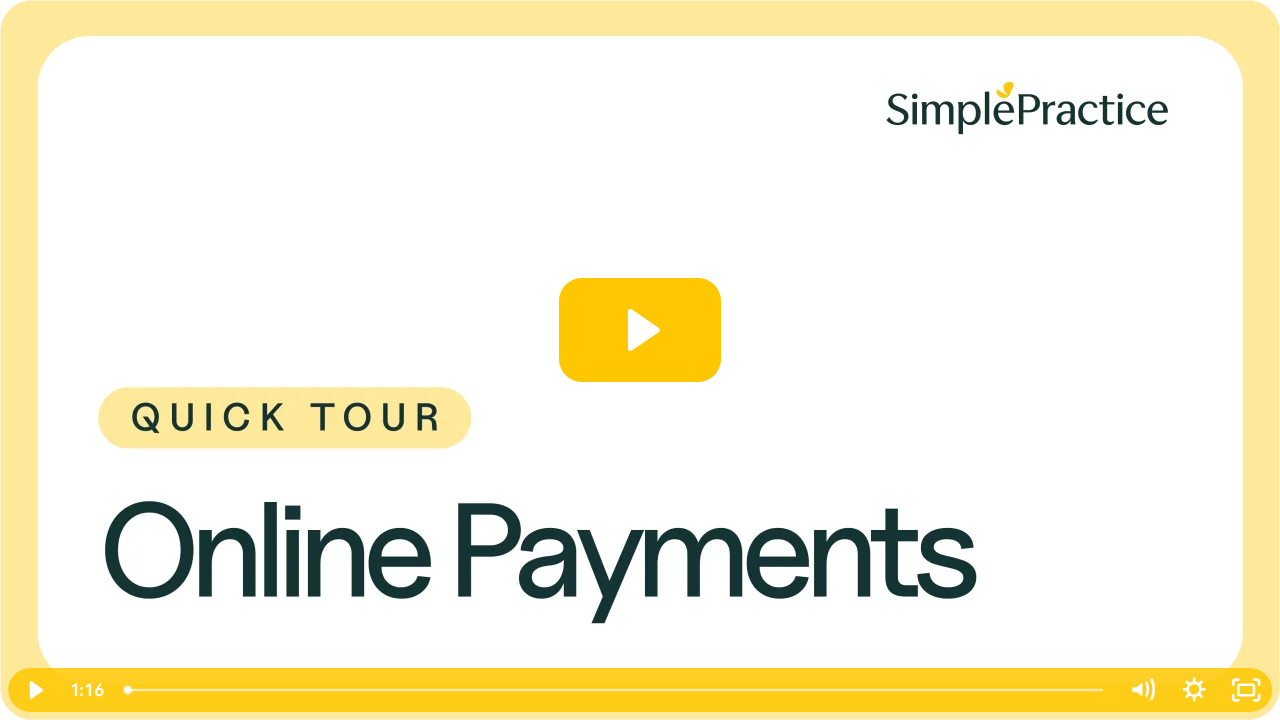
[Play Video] (34, 690)
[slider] (615, 690)
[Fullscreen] (1246, 690)
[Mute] (1142, 690)
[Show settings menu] (1194, 690)
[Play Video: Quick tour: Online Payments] (640, 330)
